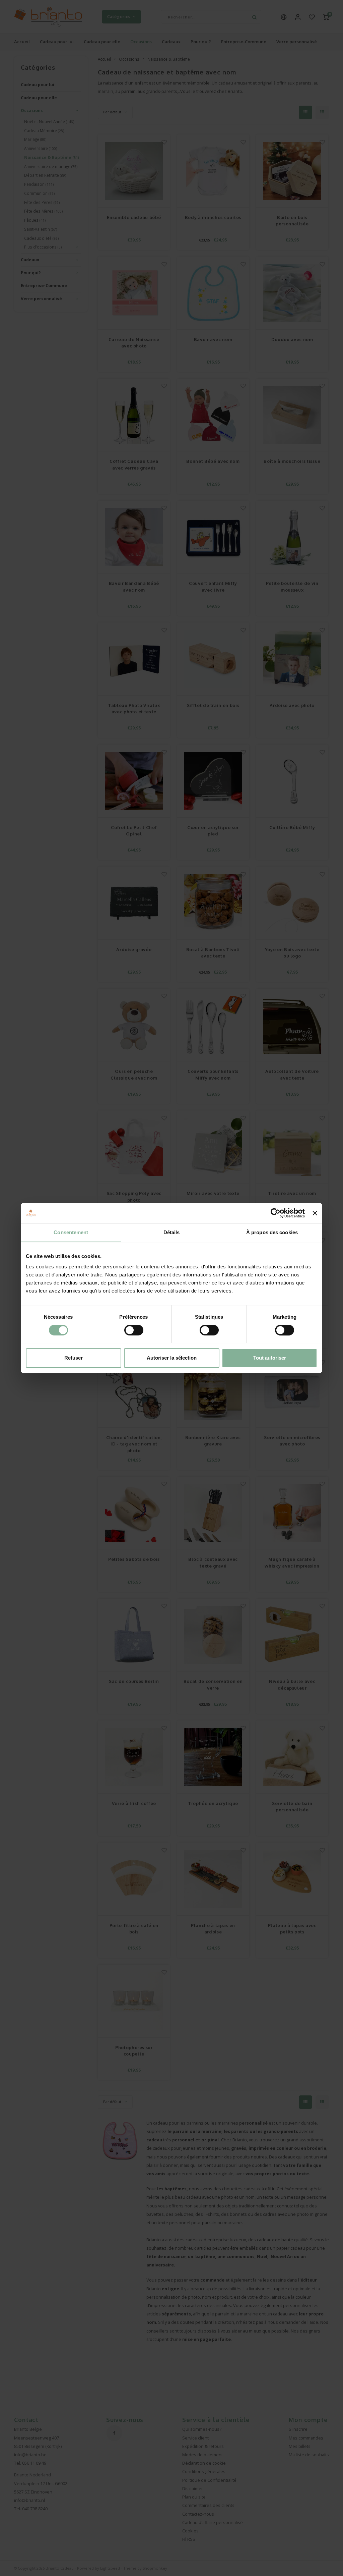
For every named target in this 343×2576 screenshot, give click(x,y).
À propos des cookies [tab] (272, 1232)
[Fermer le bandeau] (315, 1213)
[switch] (134, 1330)
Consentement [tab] (71, 1232)
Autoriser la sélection (172, 1358)
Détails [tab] (172, 1232)
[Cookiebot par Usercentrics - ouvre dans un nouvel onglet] (276, 1213)
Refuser (74, 1358)
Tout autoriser (270, 1358)
